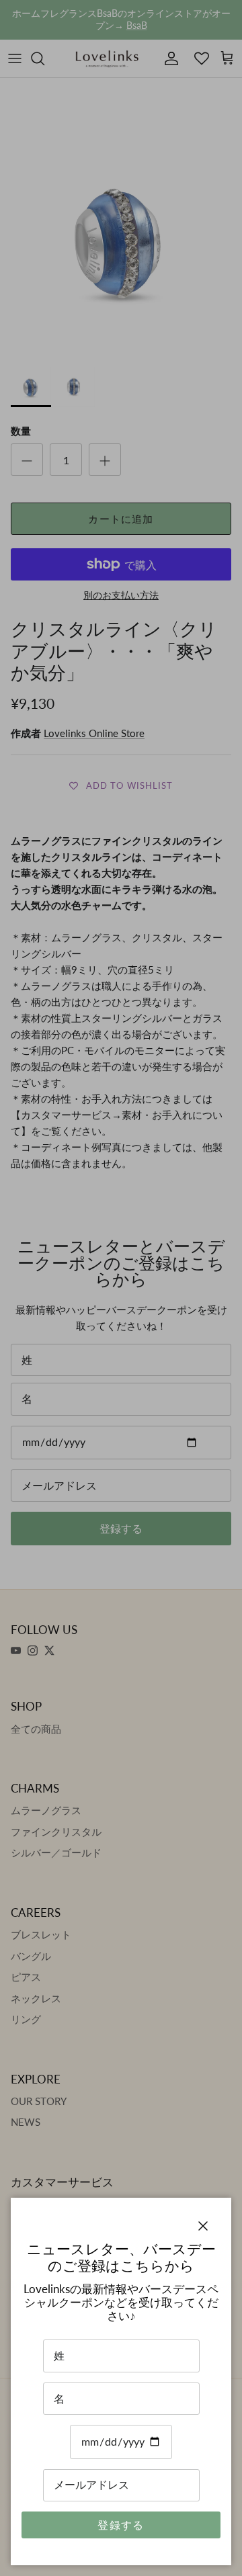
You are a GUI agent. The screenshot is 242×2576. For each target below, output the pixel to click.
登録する (121, 2525)
